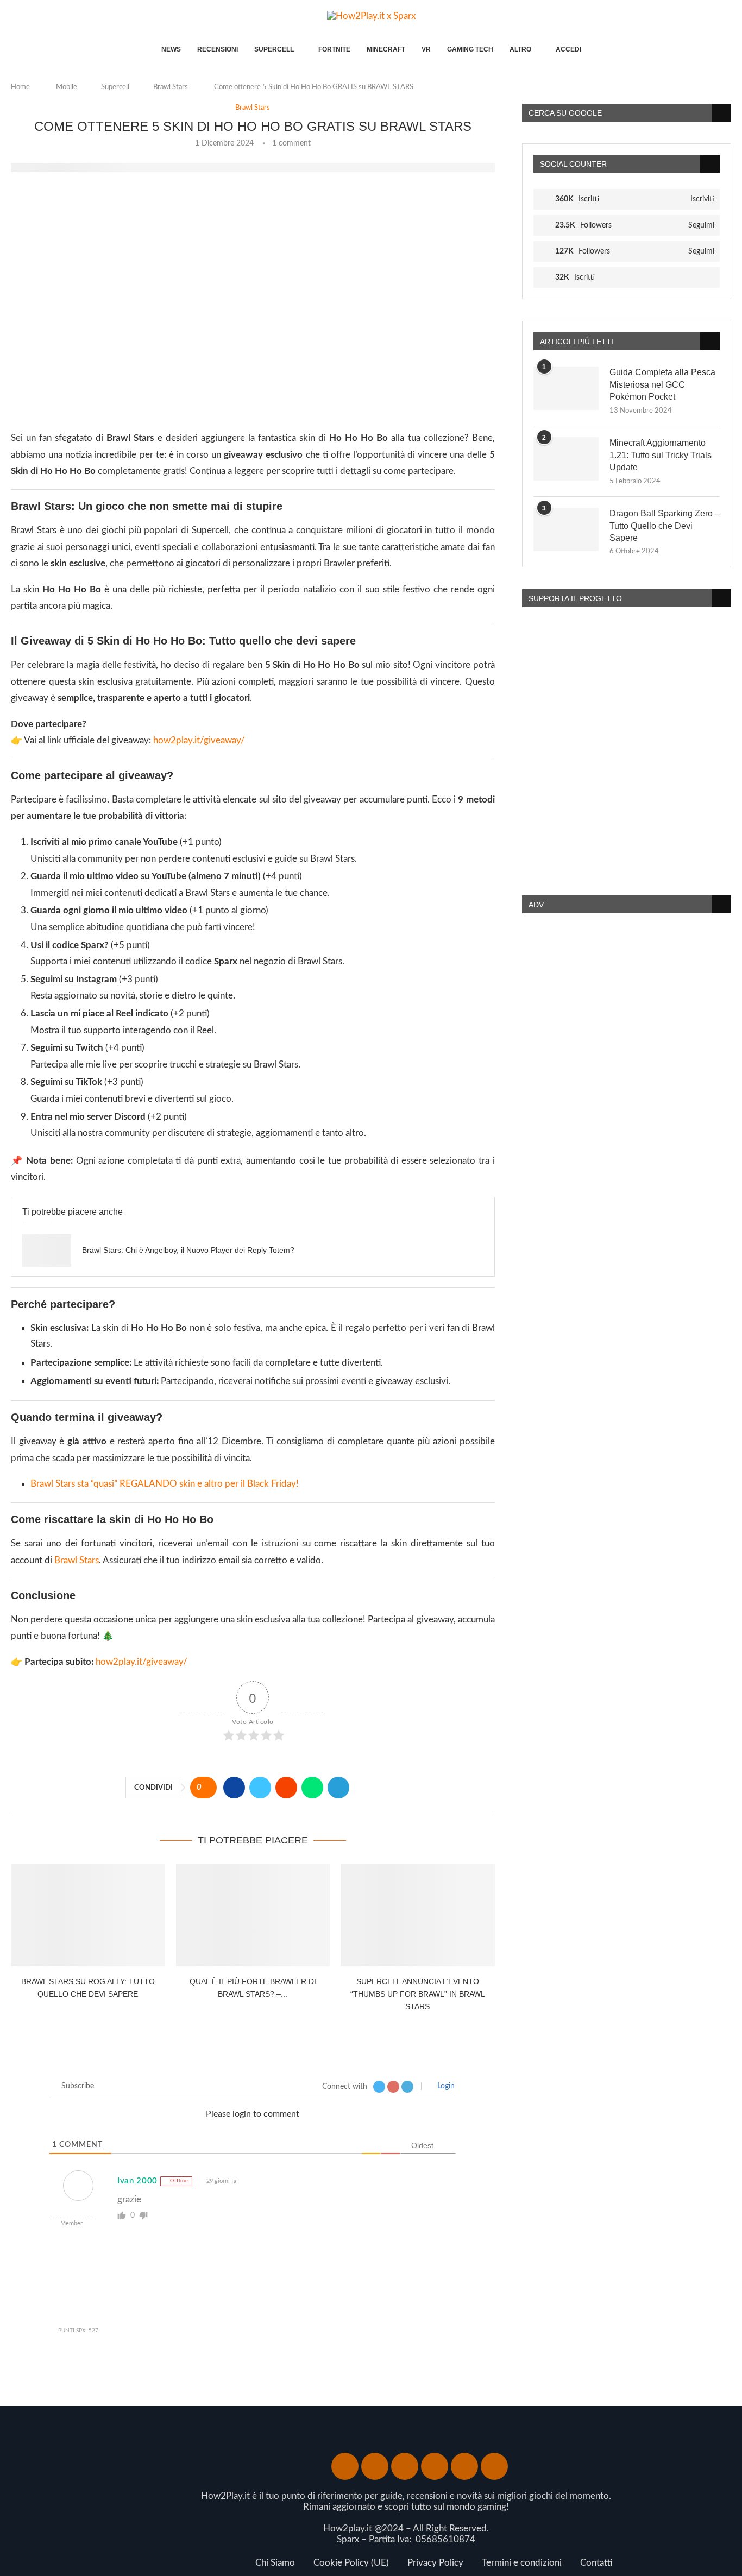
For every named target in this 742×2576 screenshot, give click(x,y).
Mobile (67, 87)
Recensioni (218, 49)
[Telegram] (80, 17)
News (171, 49)
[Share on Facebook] (234, 1788)
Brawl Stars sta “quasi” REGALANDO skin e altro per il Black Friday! (165, 1484)
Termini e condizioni (522, 2563)
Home (20, 87)
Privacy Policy (435, 2563)
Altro (520, 49)
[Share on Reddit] (286, 1788)
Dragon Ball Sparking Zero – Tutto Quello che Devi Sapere (665, 526)
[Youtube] (41, 17)
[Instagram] (28, 17)
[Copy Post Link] (364, 1788)
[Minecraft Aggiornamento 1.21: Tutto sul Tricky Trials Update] (566, 459)
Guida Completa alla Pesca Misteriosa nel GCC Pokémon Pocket (662, 384)
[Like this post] (207, 1788)
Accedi (568, 49)
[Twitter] (15, 17)
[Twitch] (67, 17)
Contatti (596, 2563)
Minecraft (386, 49)
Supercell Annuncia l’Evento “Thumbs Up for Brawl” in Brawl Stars (418, 1994)
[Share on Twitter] (260, 1788)
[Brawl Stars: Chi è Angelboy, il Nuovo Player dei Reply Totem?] (47, 1251)
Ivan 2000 (137, 2181)
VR (426, 49)
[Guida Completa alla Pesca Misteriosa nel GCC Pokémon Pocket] (566, 388)
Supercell (274, 49)
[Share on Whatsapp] (312, 1788)
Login (445, 2086)
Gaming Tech (470, 49)
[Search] (726, 17)
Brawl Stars (171, 87)
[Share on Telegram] (338, 1788)
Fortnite (334, 49)
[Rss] (494, 2466)
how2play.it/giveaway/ (199, 740)
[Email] (54, 17)
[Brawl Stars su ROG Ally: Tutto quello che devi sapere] (88, 1915)
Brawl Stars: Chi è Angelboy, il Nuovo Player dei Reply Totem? (188, 1250)
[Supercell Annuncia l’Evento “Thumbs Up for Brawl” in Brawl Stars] (418, 1915)
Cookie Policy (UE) (351, 2563)
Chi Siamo (275, 2563)
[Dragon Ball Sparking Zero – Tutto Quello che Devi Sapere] (566, 529)
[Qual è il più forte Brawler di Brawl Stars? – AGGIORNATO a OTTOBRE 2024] (253, 1915)
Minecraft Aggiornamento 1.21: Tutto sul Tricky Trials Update (661, 455)
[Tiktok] (93, 17)
